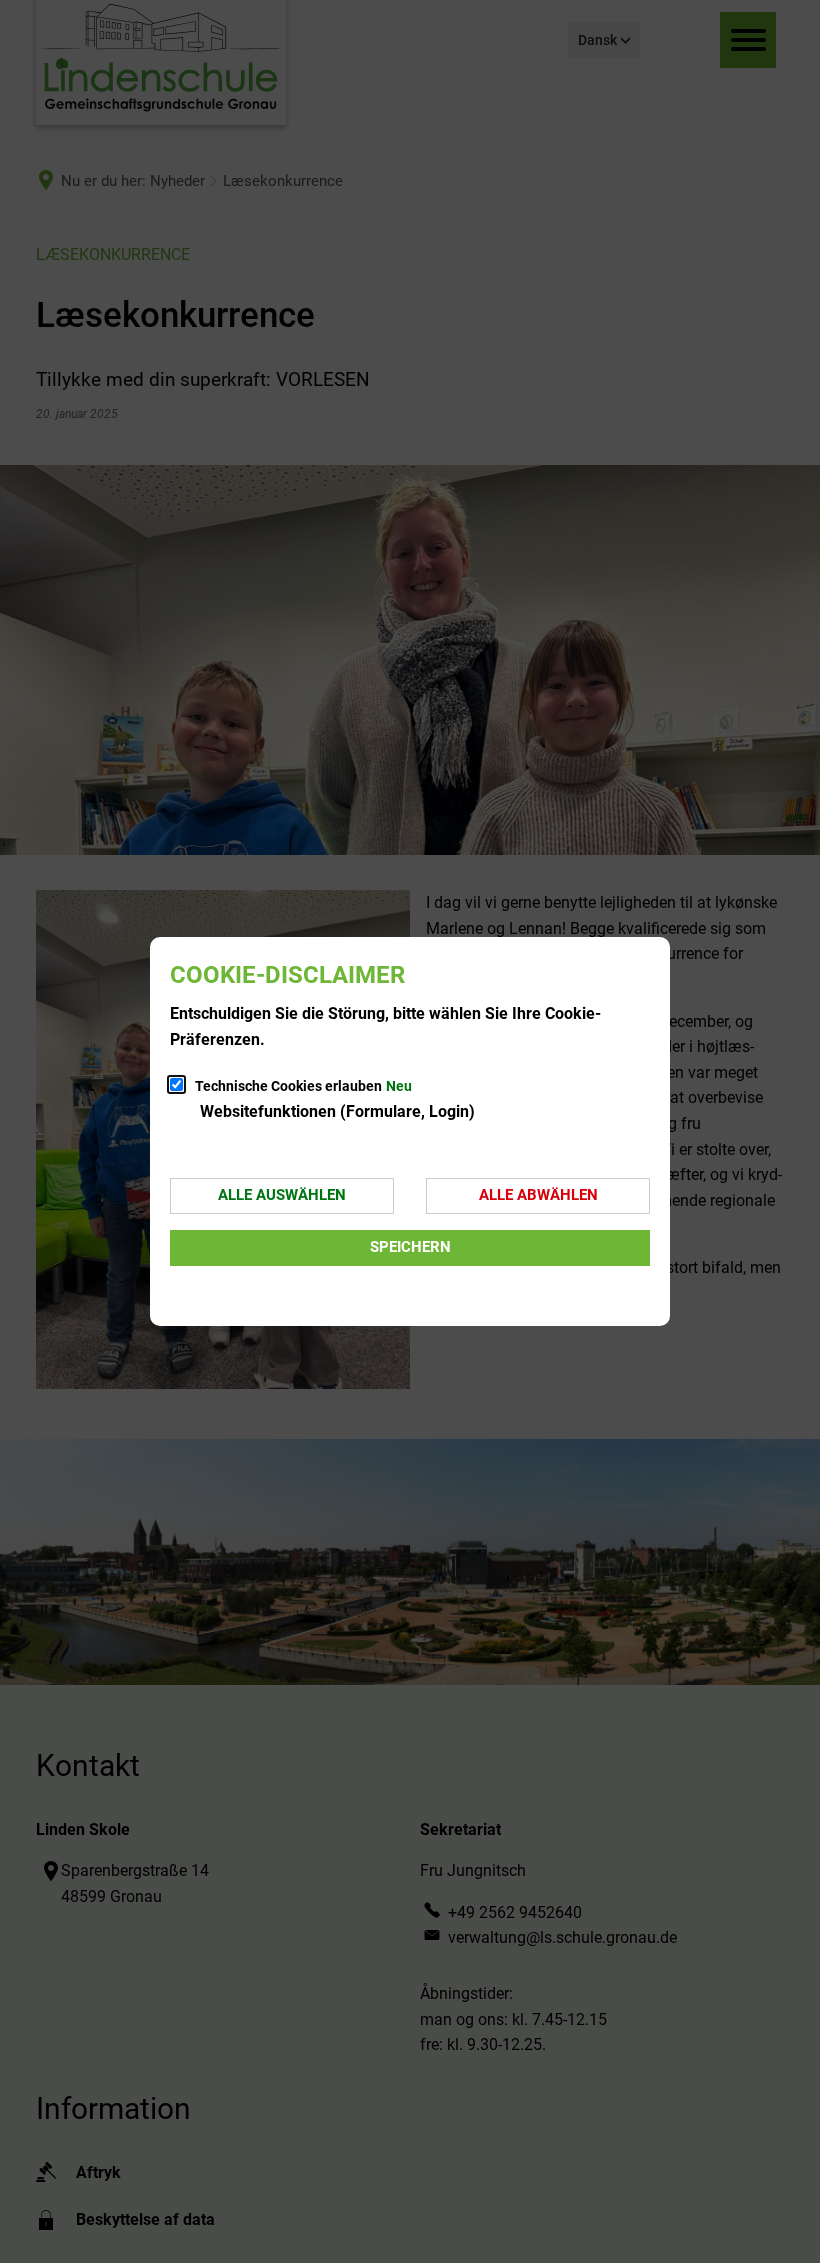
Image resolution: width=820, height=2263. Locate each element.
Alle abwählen (538, 1195)
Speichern (410, 1247)
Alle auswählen (282, 1195)
